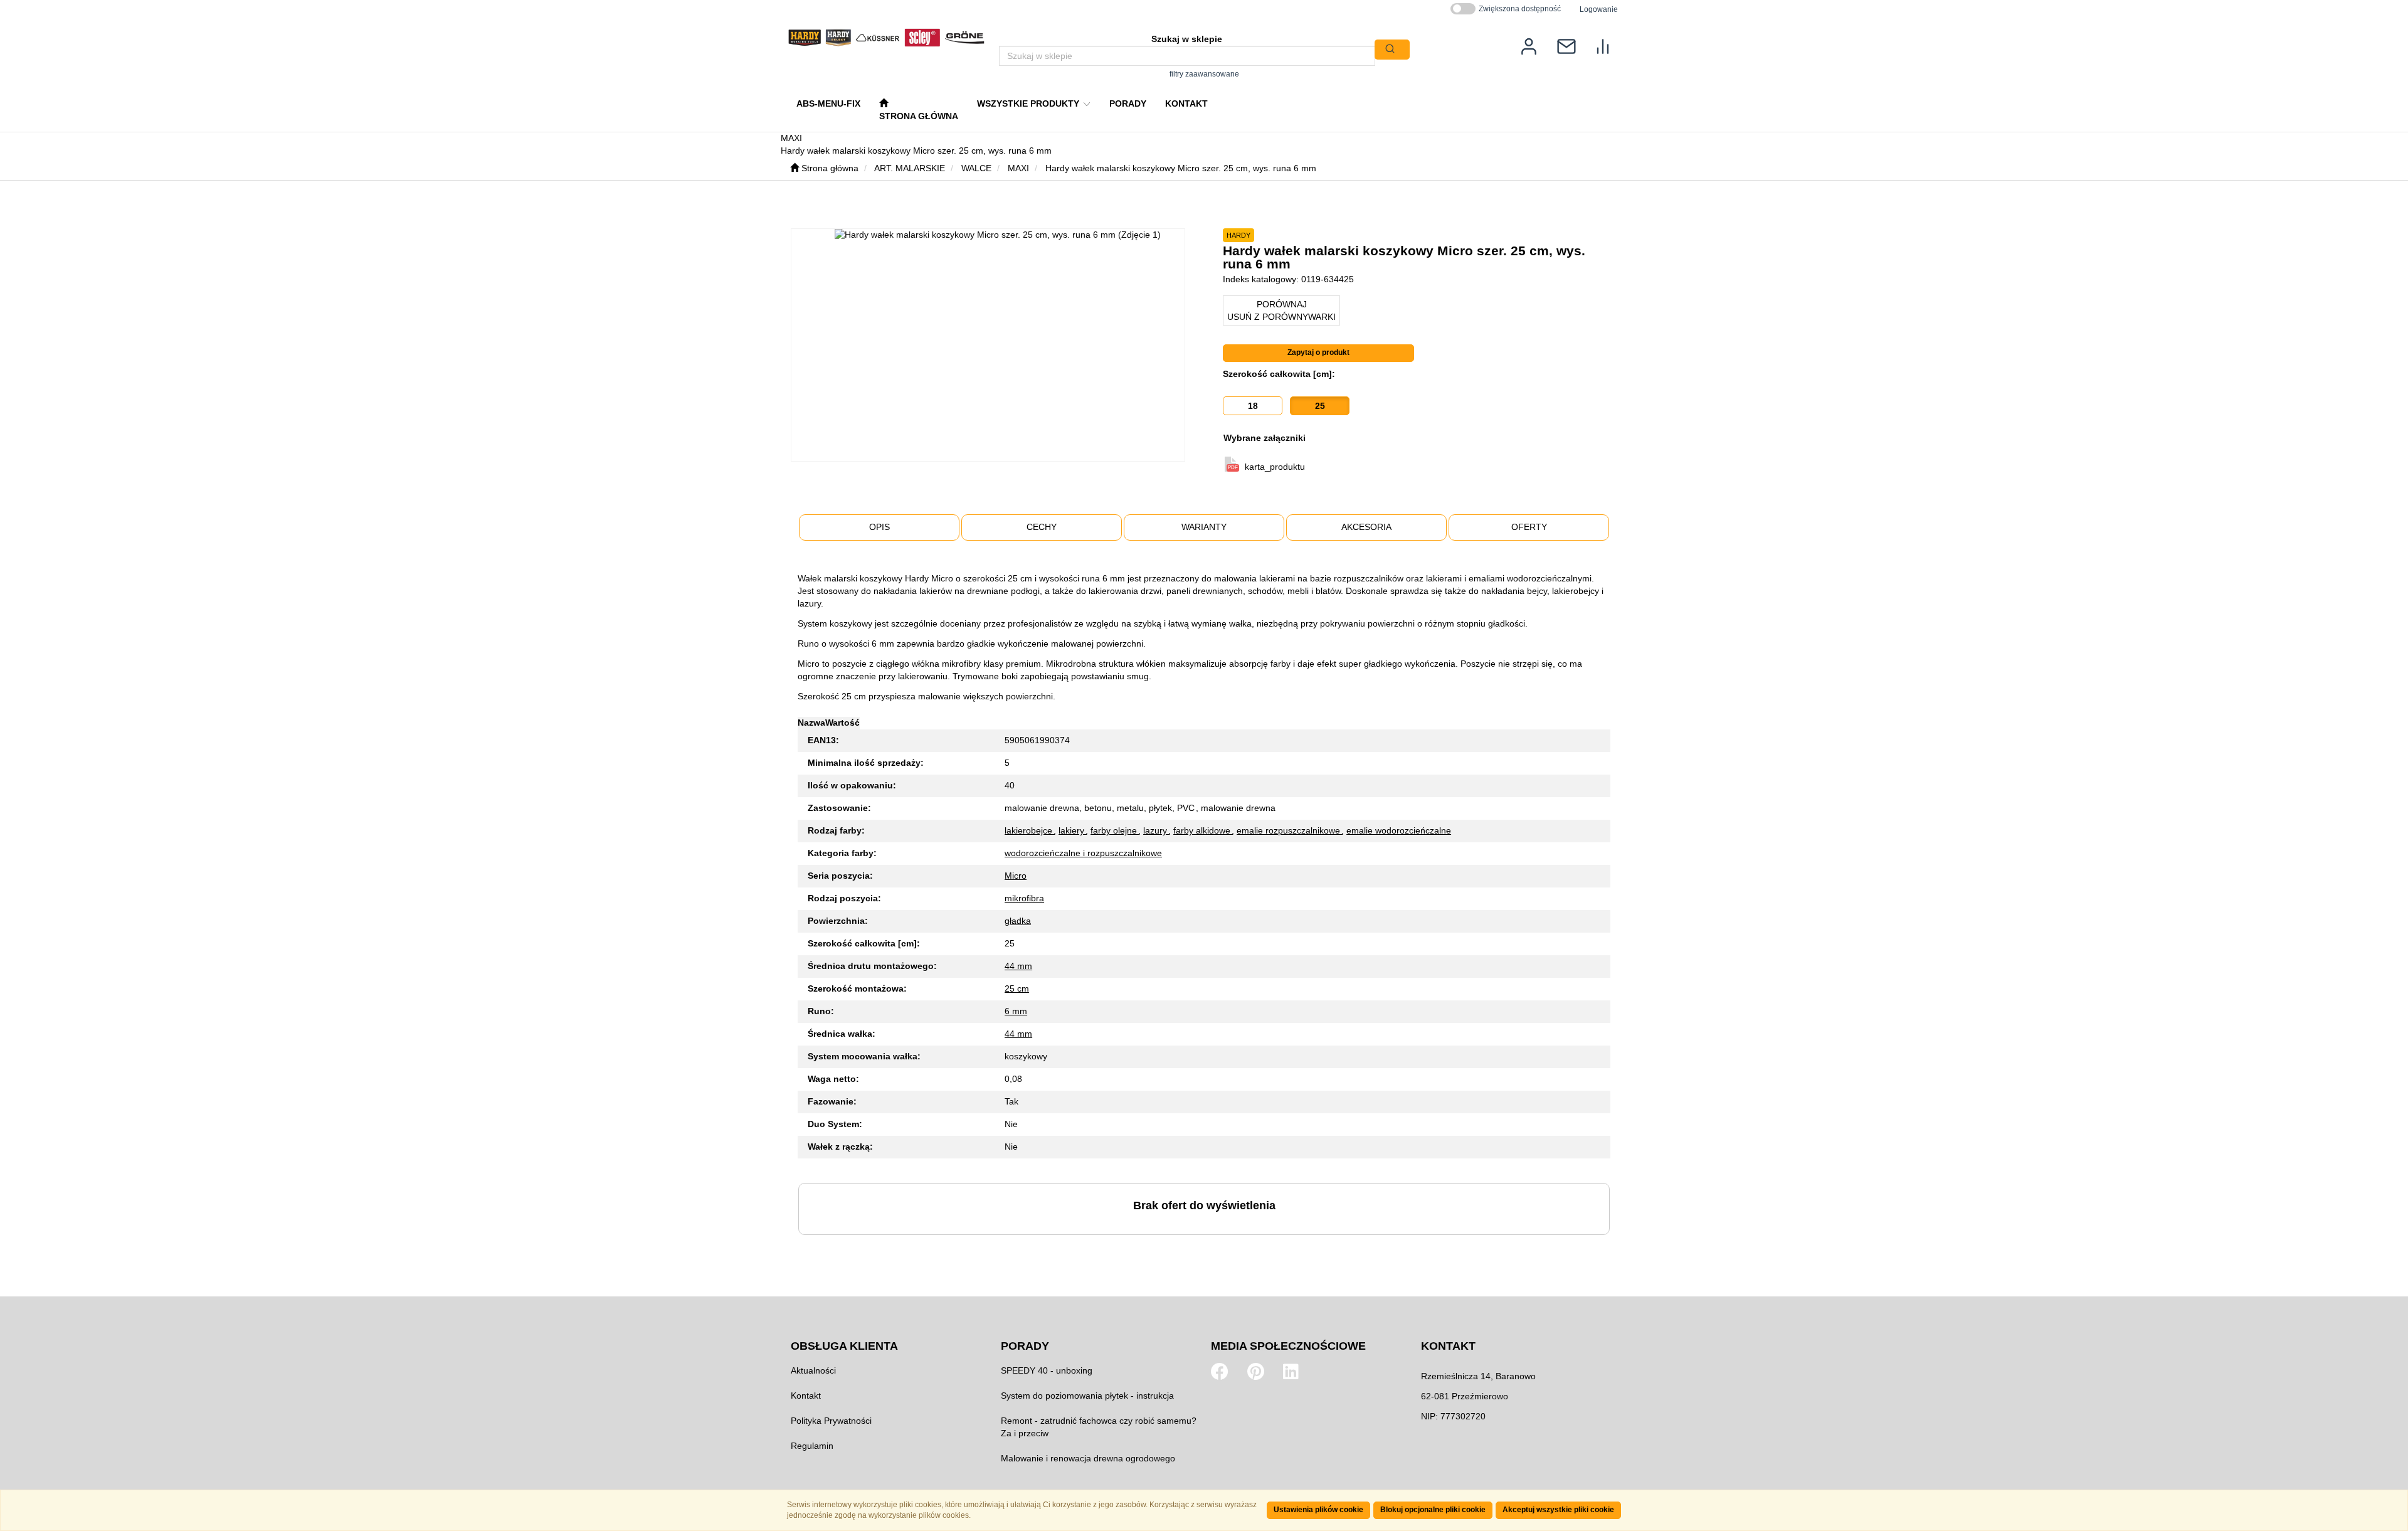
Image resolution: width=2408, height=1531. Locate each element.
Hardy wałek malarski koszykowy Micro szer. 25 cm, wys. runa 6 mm (1181, 168)
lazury (1156, 830)
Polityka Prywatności (831, 1421)
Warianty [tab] (1204, 527)
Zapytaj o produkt (1318, 352)
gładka (1018, 921)
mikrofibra (1024, 898)
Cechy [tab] (1042, 527)
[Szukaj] (1392, 50)
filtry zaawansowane (1204, 74)
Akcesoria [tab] (1366, 527)
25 (1320, 406)
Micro (1016, 876)
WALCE (976, 168)
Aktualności (813, 1370)
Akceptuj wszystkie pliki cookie (1558, 1510)
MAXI (1018, 168)
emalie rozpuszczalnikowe (1290, 830)
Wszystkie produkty (1029, 103)
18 (1253, 406)
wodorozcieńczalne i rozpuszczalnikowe (1083, 853)
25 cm (1017, 988)
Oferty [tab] (1529, 527)
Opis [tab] (879, 527)
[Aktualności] (1566, 45)
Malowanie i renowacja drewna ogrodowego (1088, 1458)
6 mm (1016, 1011)
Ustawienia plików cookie (1318, 1510)
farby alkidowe (1203, 830)
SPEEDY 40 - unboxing (1047, 1370)
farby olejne (1115, 830)
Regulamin (812, 1446)
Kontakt (806, 1396)
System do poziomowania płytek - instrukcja (1087, 1396)
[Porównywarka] (1603, 45)
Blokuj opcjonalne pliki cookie (1433, 1510)
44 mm (1018, 966)
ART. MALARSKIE (910, 168)
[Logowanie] (1529, 45)
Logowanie (1599, 9)
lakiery (1073, 830)
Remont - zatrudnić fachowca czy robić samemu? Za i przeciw (1099, 1427)
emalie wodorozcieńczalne (1399, 830)
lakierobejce (1030, 830)
